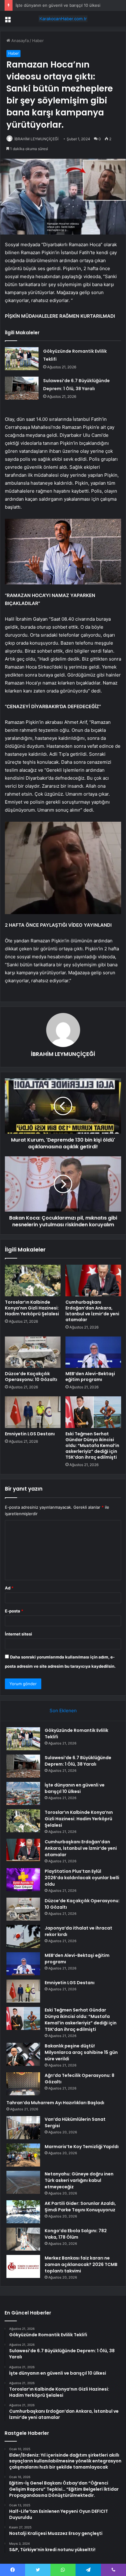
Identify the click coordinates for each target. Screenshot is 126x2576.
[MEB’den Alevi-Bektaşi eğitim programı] (93, 1352)
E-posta (14, 1611)
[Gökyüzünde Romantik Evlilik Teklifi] (22, 359)
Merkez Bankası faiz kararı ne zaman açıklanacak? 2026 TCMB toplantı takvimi (81, 2264)
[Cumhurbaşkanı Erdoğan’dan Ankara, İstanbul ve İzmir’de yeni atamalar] (93, 1280)
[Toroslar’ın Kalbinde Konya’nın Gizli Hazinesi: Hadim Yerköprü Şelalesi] (33, 1280)
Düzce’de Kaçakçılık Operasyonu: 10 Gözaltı (31, 1377)
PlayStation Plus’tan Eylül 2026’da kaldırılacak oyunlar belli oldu (82, 1878)
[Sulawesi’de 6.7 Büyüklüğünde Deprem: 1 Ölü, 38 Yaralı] (22, 388)
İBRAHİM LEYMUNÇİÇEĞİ (36, 139)
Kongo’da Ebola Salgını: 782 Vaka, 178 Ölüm (76, 2234)
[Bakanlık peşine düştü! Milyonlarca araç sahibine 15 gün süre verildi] (23, 2054)
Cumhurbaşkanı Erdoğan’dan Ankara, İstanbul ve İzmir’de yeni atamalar (92, 1311)
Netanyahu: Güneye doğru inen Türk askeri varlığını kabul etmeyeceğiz (79, 2180)
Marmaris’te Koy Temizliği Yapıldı (82, 2147)
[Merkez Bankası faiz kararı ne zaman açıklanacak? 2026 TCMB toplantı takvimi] (23, 2266)
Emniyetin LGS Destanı (30, 1434)
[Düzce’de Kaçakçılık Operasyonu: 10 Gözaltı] (33, 1352)
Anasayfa (19, 41)
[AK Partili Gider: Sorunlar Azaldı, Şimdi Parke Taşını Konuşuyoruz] (23, 2212)
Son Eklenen (63, 1711)
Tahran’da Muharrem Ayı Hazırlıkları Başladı (55, 2103)
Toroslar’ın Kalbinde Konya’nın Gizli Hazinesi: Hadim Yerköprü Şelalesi (32, 1308)
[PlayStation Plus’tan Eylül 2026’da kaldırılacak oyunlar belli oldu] (23, 1880)
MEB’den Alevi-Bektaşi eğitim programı (90, 1377)
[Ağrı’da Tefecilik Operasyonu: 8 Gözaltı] (23, 2084)
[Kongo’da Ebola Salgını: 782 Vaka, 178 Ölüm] (23, 2239)
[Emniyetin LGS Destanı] (33, 1412)
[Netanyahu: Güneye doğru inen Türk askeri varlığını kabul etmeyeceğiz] (23, 2182)
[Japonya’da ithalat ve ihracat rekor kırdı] (23, 1936)
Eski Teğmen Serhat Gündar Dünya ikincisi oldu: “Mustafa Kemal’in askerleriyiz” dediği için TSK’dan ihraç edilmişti (92, 1445)
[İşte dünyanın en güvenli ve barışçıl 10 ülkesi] (23, 1793)
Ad (9, 1588)
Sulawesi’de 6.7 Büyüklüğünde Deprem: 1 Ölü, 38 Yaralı (78, 1761)
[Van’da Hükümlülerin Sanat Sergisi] (23, 2128)
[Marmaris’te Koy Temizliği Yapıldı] (23, 2155)
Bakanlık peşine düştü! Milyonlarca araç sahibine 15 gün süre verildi (81, 2052)
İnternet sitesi (19, 1634)
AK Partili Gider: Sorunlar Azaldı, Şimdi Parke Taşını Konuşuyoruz (80, 2207)
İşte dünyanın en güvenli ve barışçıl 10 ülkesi (58, 5)
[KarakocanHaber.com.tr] (63, 19)
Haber (38, 41)
